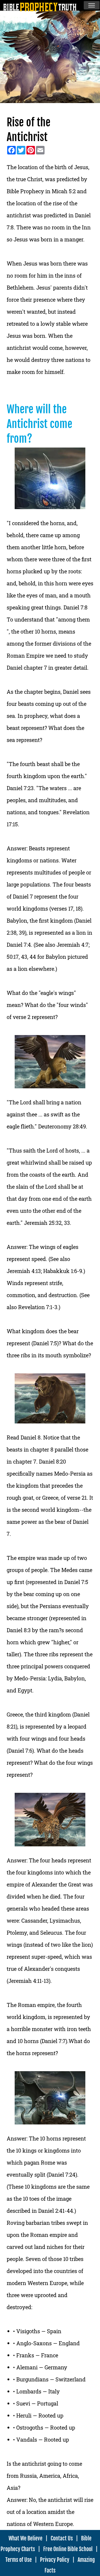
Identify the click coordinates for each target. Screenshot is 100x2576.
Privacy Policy (55, 2560)
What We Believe (25, 2538)
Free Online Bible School (68, 2549)
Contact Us (62, 2538)
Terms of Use (19, 2560)
